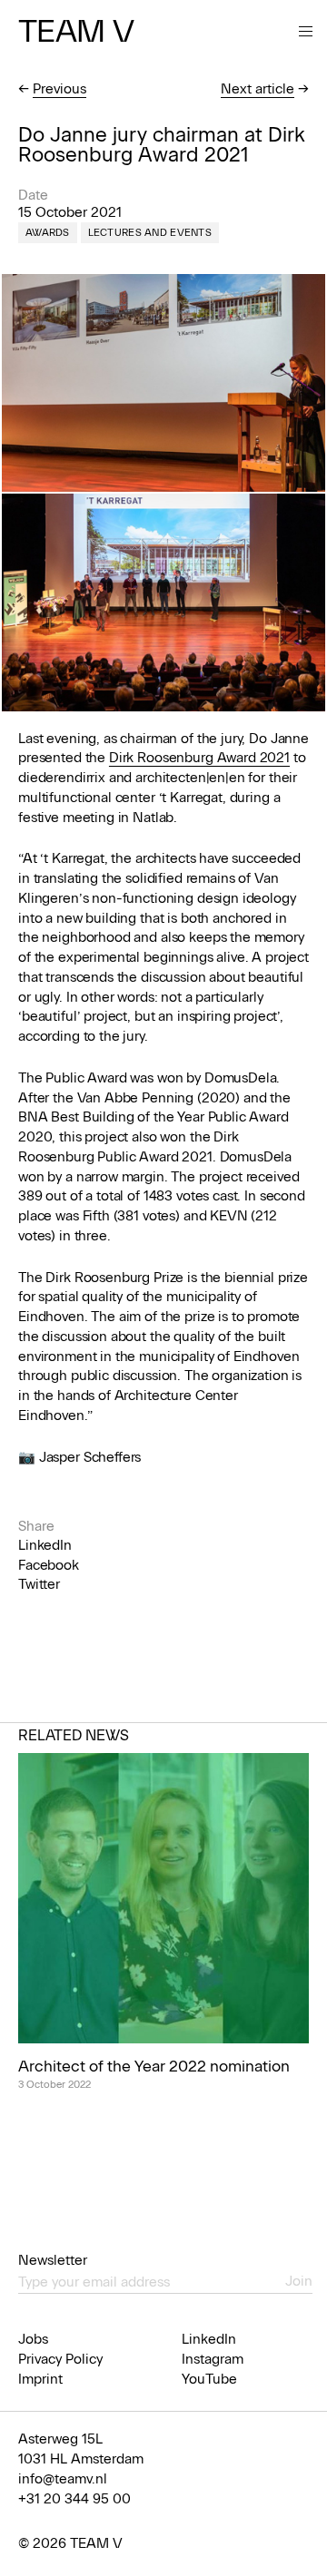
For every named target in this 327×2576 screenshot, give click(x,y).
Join (299, 2281)
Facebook (49, 1565)
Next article (258, 89)
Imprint (40, 2379)
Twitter (39, 1584)
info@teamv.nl (63, 2479)
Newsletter (53, 2260)
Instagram (213, 2359)
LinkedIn (45, 1545)
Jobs (33, 2339)
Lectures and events (150, 233)
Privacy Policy (60, 2359)
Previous (59, 89)
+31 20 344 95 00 (74, 2499)
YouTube (209, 2379)
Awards (48, 233)
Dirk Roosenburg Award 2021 (199, 758)
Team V (76, 31)
